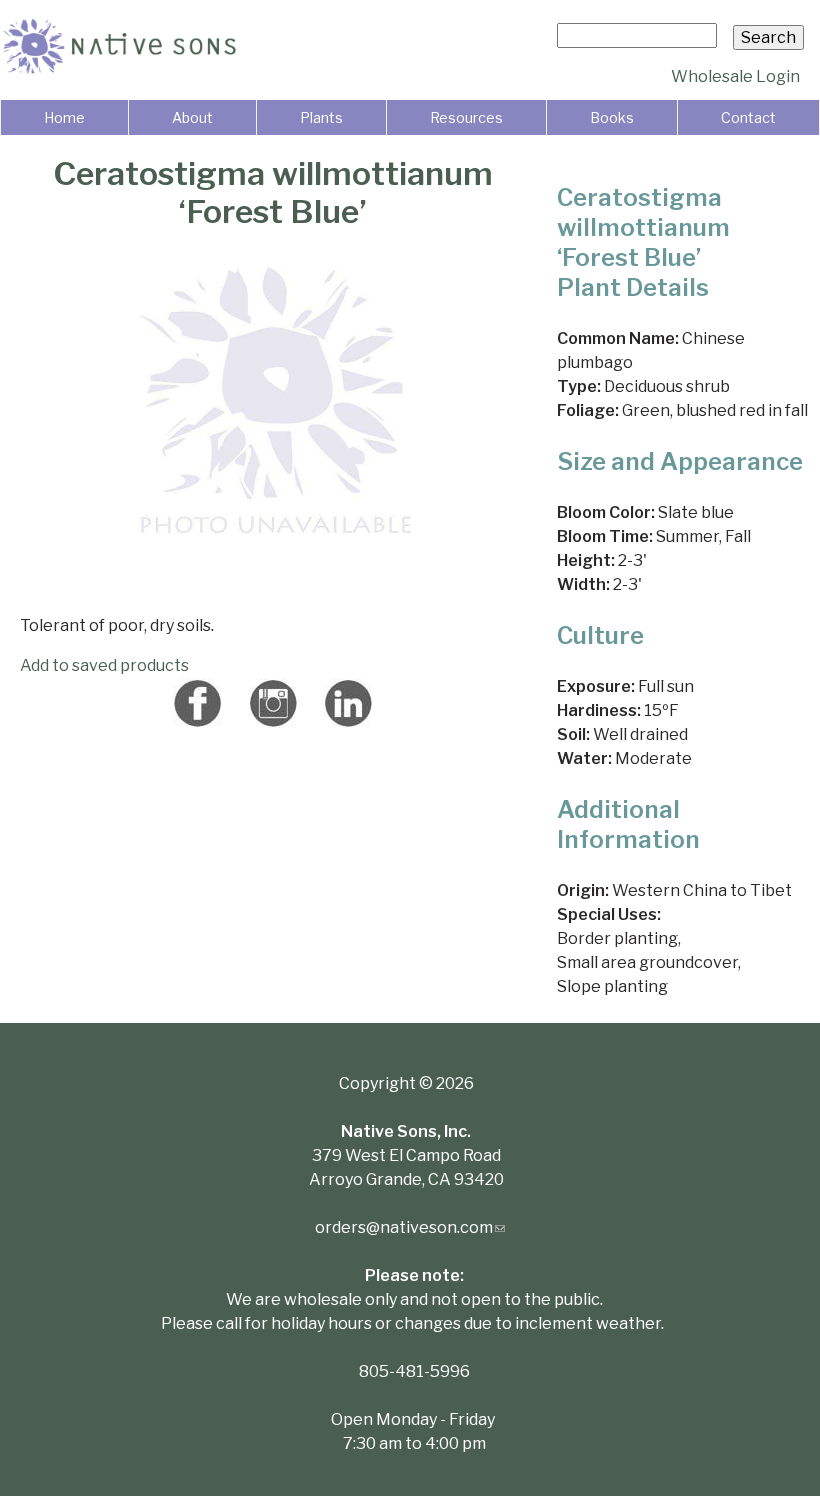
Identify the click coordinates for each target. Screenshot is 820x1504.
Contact (748, 117)
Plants (321, 117)
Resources (466, 117)
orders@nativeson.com (410, 1227)
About (192, 117)
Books (612, 117)
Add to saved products (104, 665)
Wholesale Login (735, 76)
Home (64, 117)
